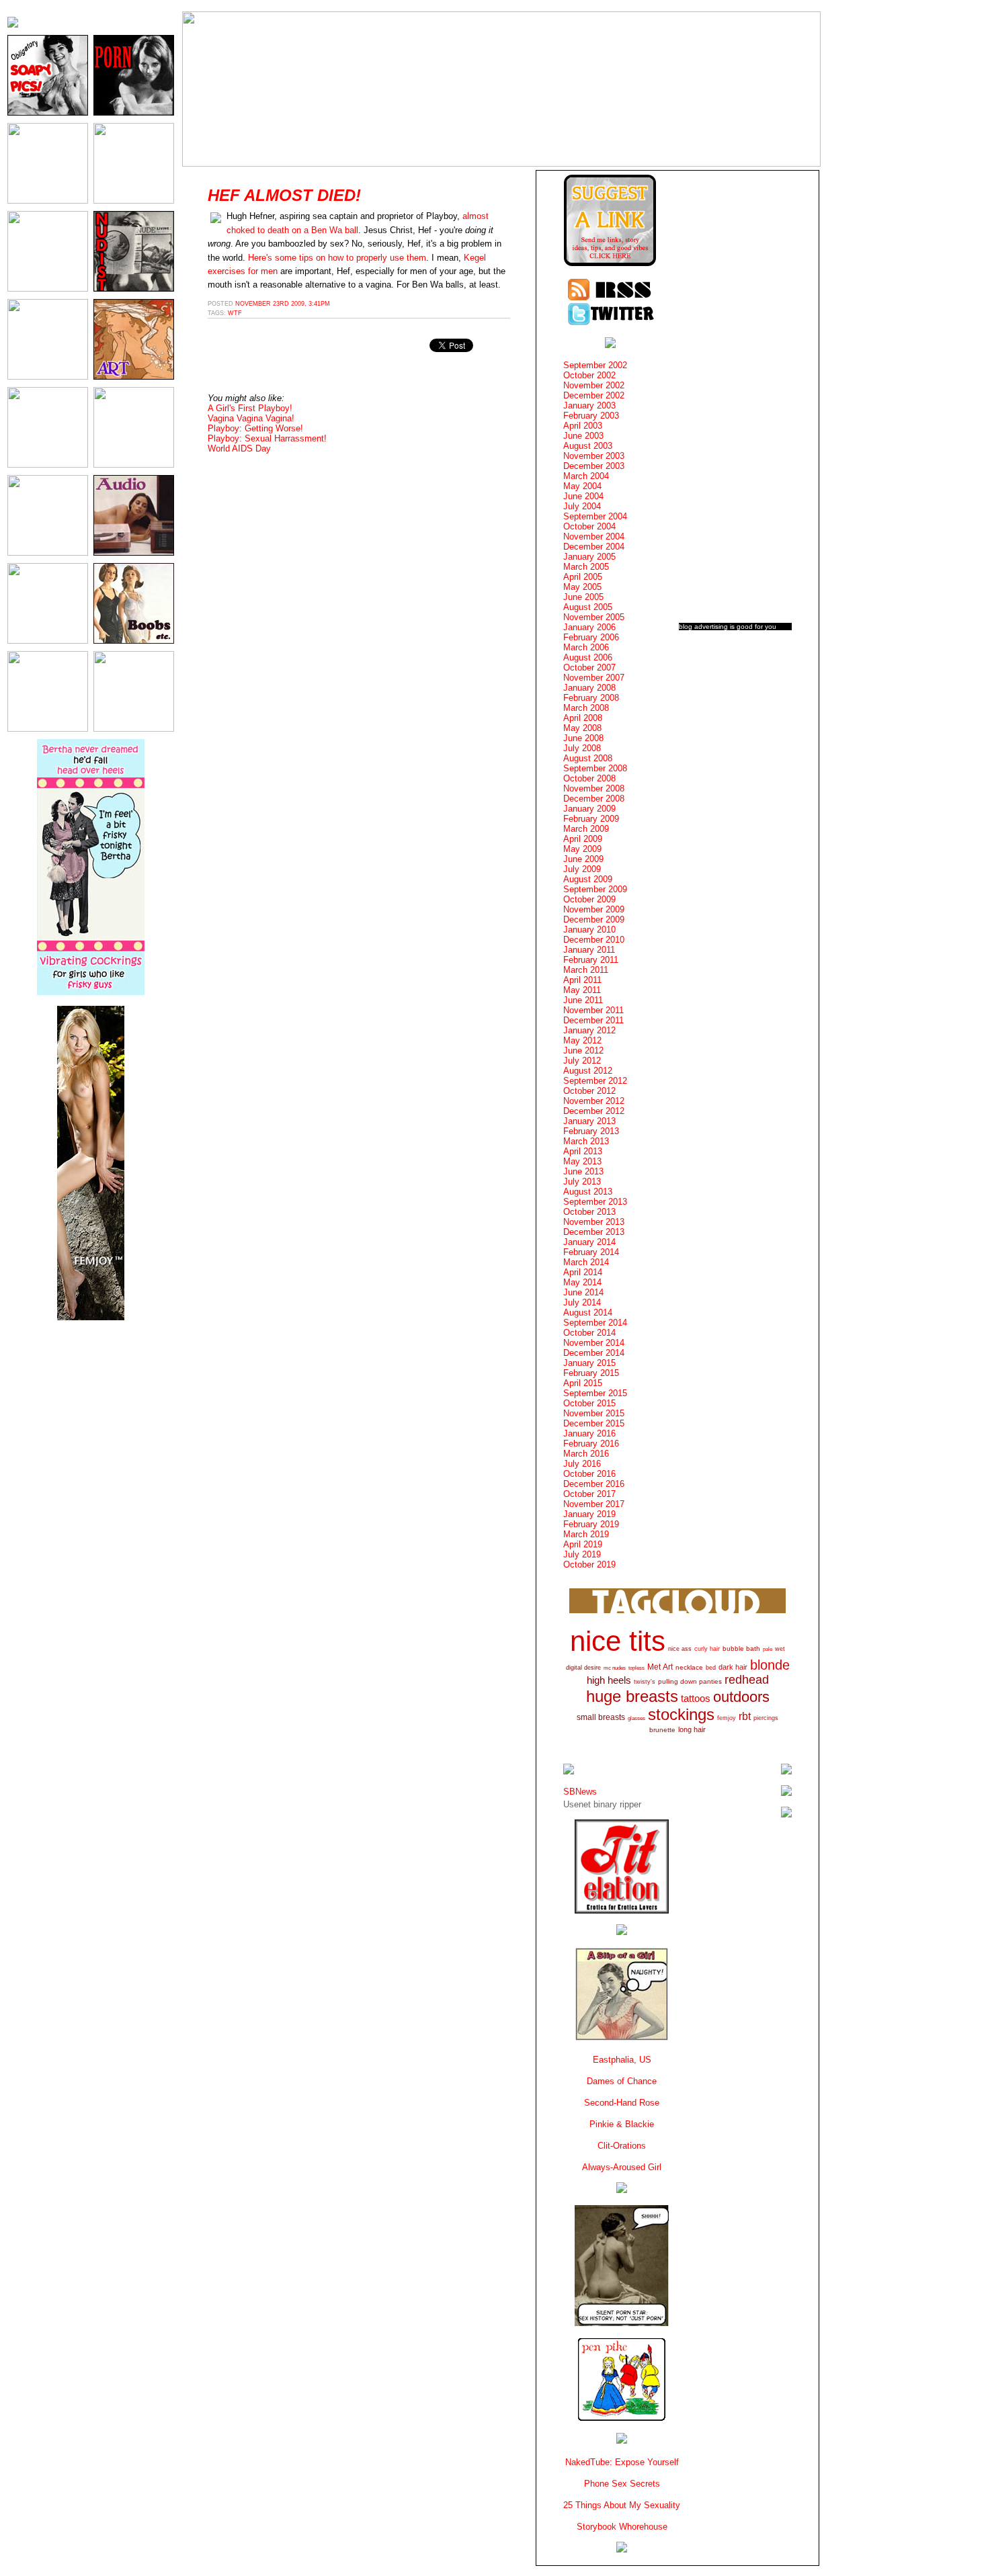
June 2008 (583, 738)
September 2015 (595, 1393)
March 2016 (586, 1454)
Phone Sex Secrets (622, 2484)
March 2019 (586, 1534)
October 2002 (589, 375)
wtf (235, 313)
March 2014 (586, 1262)
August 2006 (588, 657)
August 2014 (588, 1313)
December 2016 (594, 1484)
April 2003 (583, 426)
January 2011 (589, 950)
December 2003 (594, 466)
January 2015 (589, 1363)
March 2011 (586, 970)
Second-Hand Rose (622, 2103)
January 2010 (589, 930)
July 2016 (582, 1464)
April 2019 (583, 1544)
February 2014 (591, 1252)
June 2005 (583, 597)
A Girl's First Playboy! (250, 408)
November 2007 (594, 678)
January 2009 (589, 809)
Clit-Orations (622, 2146)
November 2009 (594, 909)
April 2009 (583, 839)
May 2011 (582, 990)
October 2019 (589, 1564)
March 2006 (586, 647)
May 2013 (582, 1161)
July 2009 (582, 869)
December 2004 (594, 547)
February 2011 (591, 960)
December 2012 (594, 1111)
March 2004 (586, 476)
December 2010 (594, 940)
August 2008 (588, 758)
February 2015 (591, 1373)
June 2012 (583, 1050)
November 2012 (594, 1101)
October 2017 (589, 1494)
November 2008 (594, 788)
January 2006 (589, 627)
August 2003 (588, 446)
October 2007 (589, 668)
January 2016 (589, 1433)
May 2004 (582, 486)
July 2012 (582, 1061)
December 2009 (594, 919)
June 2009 (583, 859)
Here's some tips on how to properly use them (337, 258)
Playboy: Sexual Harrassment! (267, 438)
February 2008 (591, 698)
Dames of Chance (622, 2081)
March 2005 (586, 567)
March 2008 (586, 708)
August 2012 (588, 1071)
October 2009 (589, 899)
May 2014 (582, 1282)
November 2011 (593, 1010)
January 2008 (589, 688)
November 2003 (594, 456)
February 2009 (591, 819)
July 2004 (582, 506)
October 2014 (589, 1333)
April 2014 (583, 1272)
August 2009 (588, 879)
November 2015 (594, 1413)
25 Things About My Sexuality (622, 2505)
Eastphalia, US (622, 2060)
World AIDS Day (239, 448)
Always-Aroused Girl (622, 2167)
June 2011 (583, 1000)
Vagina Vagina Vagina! (251, 418)
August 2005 (588, 607)
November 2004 (594, 536)
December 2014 (594, 1353)
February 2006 (591, 637)
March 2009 (586, 829)
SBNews (580, 1792)
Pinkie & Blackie (622, 2124)
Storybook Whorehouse (622, 2527)
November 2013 (594, 1222)
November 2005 (594, 617)
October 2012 (589, 1091)
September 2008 (595, 768)
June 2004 (583, 496)
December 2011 (593, 1020)
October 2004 (589, 526)
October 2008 (589, 778)
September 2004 (595, 516)
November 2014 (594, 1343)
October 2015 (589, 1403)
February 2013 (591, 1131)
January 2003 (589, 405)
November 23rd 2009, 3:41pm (283, 304)
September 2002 (595, 365)
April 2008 (583, 718)
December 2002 (594, 395)
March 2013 (586, 1141)
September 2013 (595, 1202)
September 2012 (595, 1081)
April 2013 (583, 1151)
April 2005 (583, 577)
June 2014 (583, 1292)
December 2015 (594, 1423)
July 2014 (582, 1302)
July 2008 (582, 748)
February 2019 (591, 1524)
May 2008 (582, 728)
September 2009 (595, 889)
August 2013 (588, 1192)
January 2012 (589, 1030)
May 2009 (582, 849)
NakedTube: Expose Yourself (622, 2462)
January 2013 (589, 1121)
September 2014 (595, 1323)
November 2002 (594, 385)
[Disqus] (359, 630)
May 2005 (582, 587)
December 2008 (594, 799)
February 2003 (591, 416)
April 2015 (583, 1383)
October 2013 (589, 1212)
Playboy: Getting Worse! (255, 428)
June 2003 (583, 436)
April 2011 (582, 980)
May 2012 (582, 1040)
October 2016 (589, 1474)
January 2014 (589, 1242)
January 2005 (589, 557)
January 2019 (589, 1514)
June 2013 (583, 1171)
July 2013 (582, 1182)
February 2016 (591, 1444)
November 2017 (594, 1504)
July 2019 (582, 1554)
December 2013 (594, 1232)
